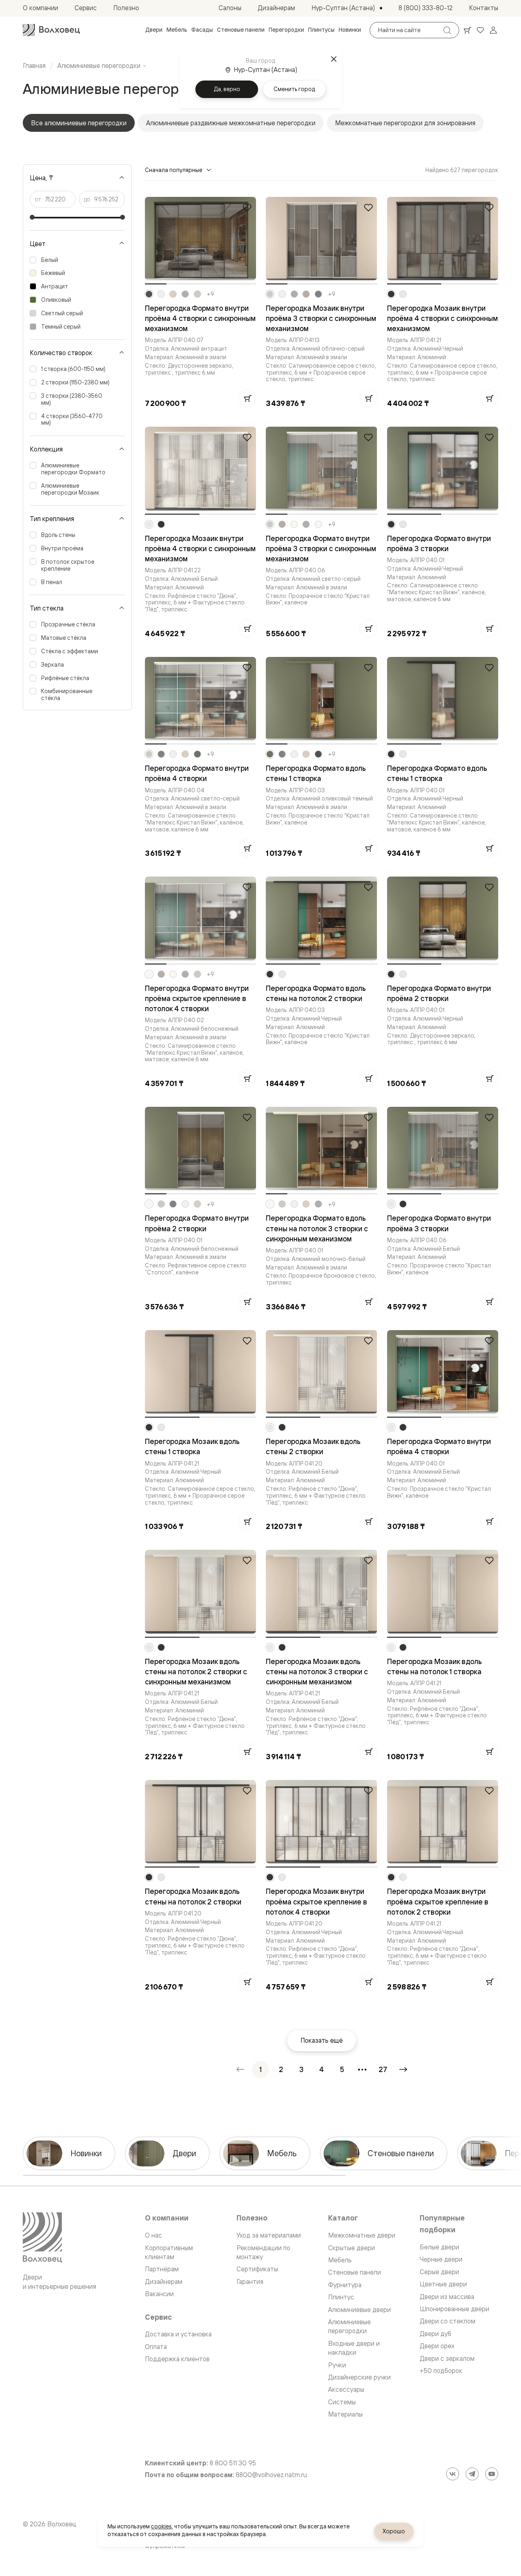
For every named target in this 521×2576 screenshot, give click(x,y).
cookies (161, 2526)
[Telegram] (472, 2474)
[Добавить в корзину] (247, 398)
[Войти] (493, 30)
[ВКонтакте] (453, 2474)
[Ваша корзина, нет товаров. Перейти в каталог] (467, 30)
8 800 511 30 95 (233, 2463)
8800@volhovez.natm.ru (271, 2475)
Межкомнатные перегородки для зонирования (405, 123)
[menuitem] (154, 30)
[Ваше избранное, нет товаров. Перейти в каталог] (480, 30)
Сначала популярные (174, 170)
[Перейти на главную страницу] (51, 30)
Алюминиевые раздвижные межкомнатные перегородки (231, 123)
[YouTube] (492, 2474)
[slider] (32, 217)
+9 (210, 294)
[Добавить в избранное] (247, 207)
